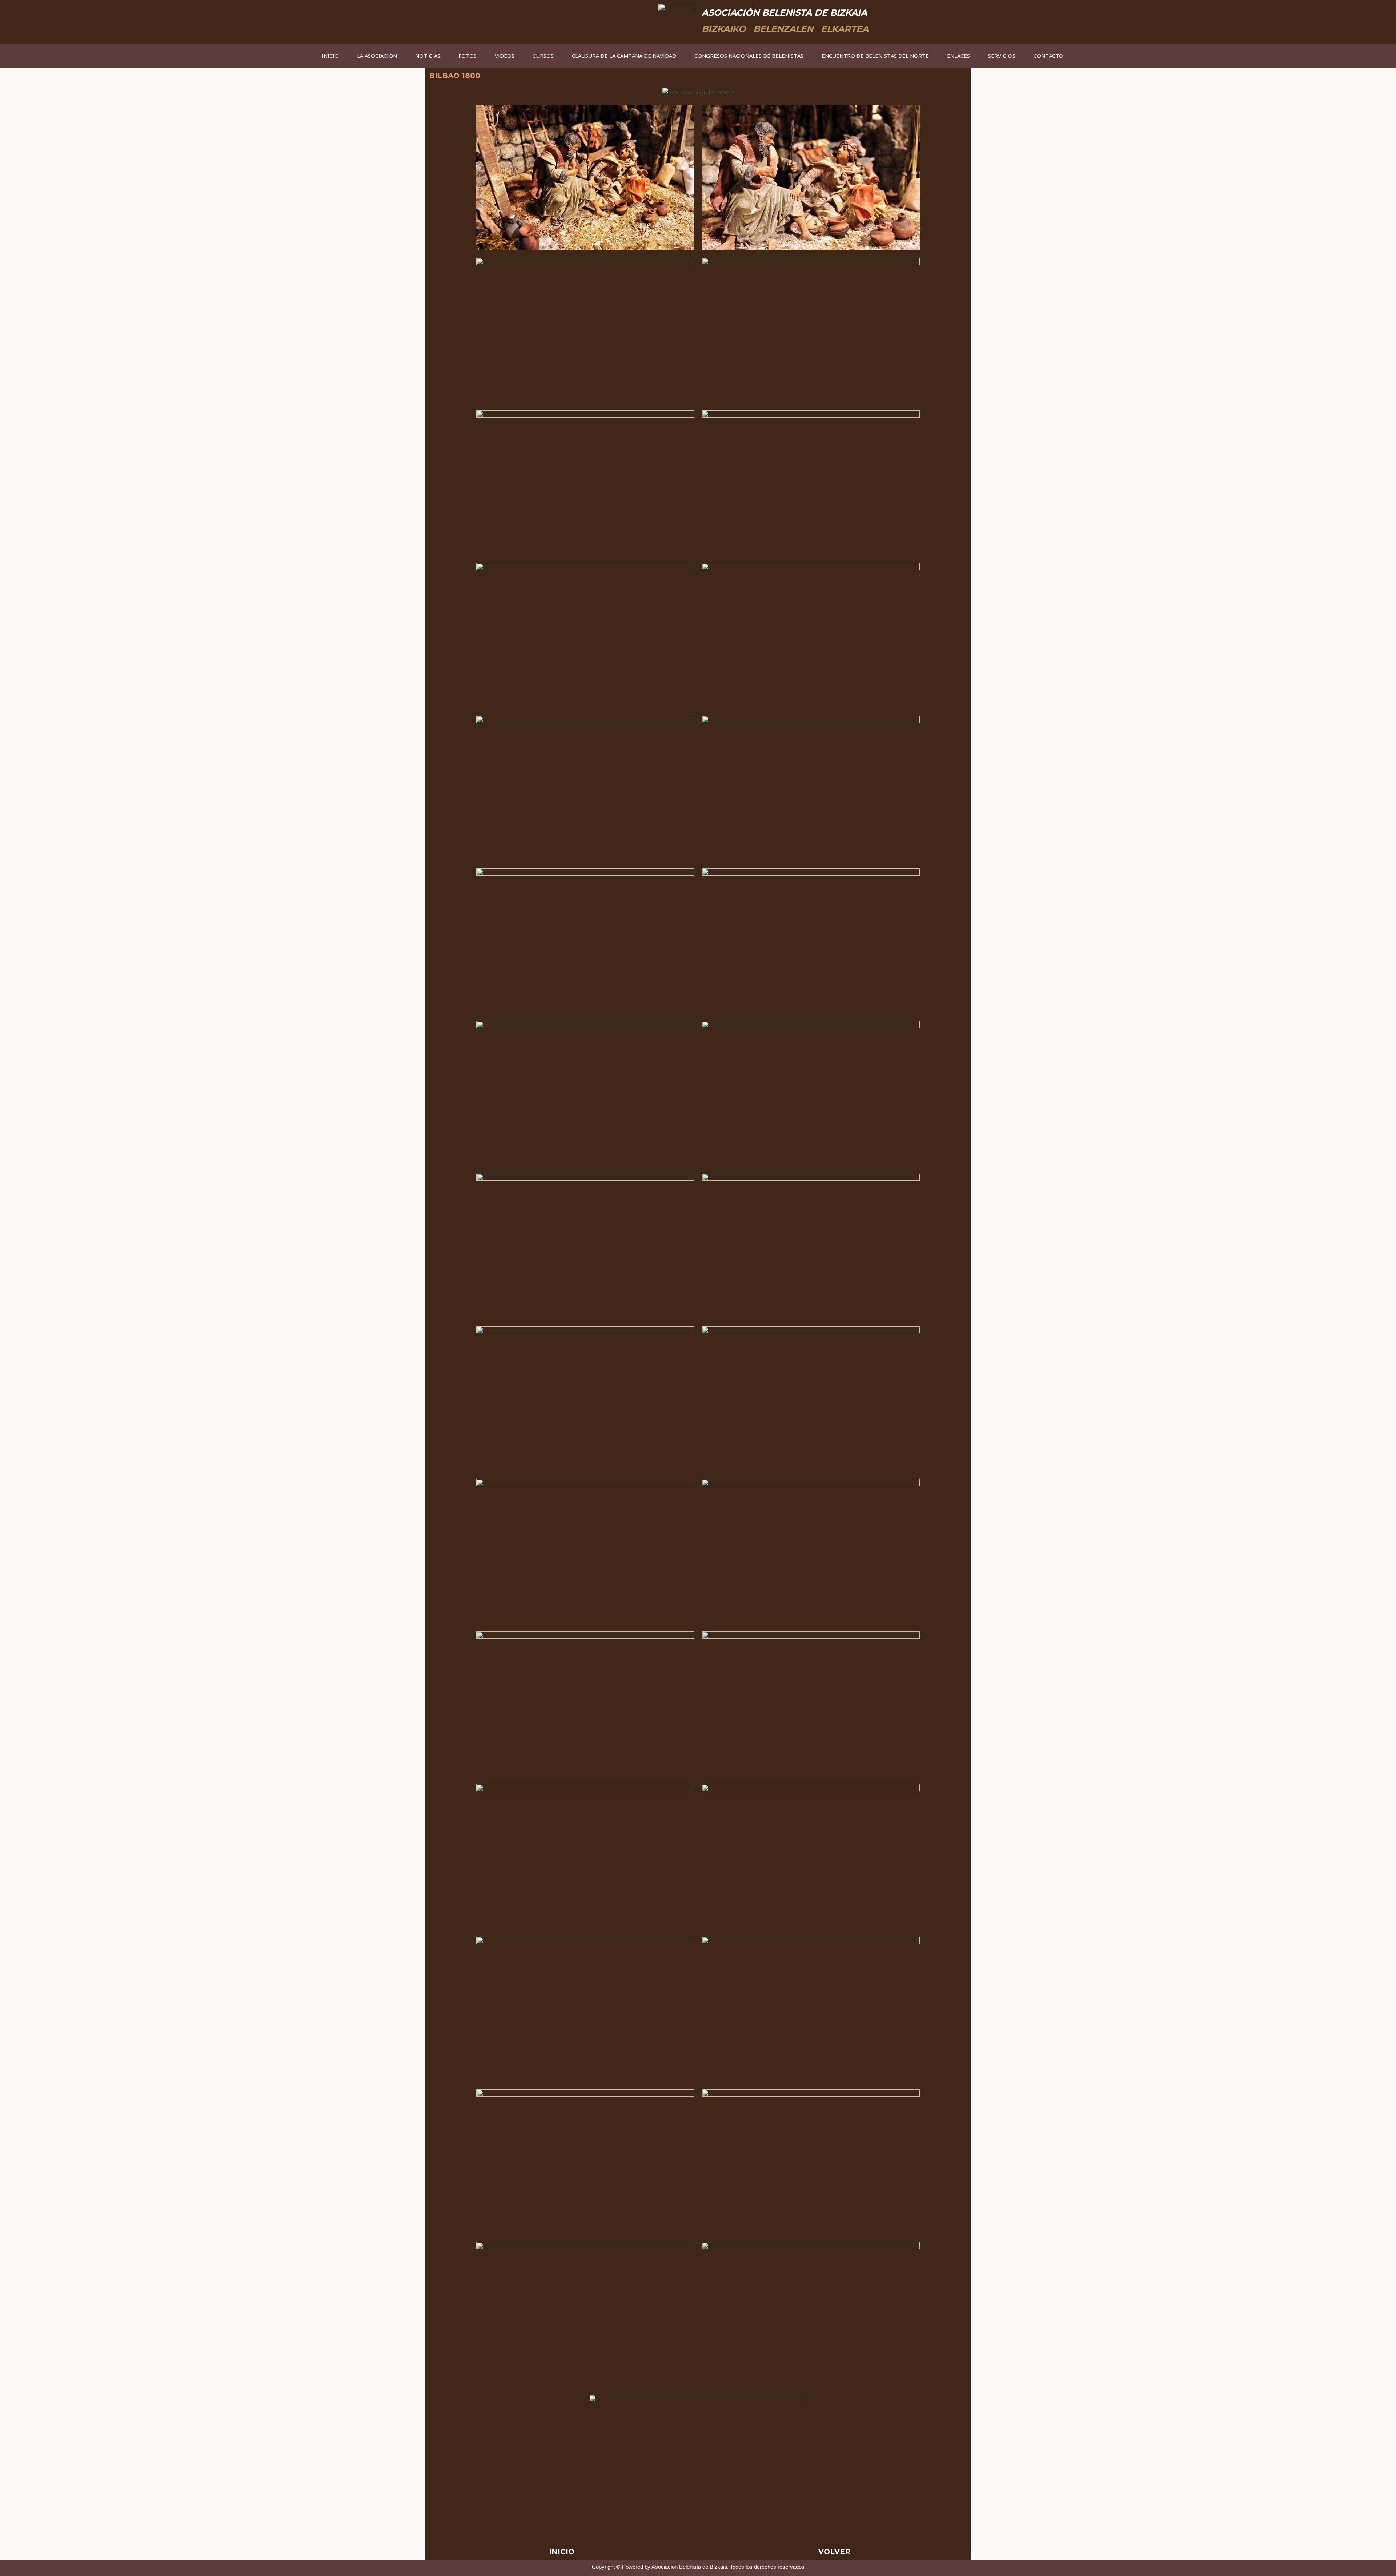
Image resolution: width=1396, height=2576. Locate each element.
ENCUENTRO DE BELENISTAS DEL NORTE (875, 56)
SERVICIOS (1002, 56)
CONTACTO (1048, 56)
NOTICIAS (428, 56)
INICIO (330, 56)
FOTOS (468, 56)
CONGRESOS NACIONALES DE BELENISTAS (749, 56)
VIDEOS (505, 56)
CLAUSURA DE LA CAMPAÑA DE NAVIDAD (624, 56)
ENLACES (958, 56)
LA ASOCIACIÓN (377, 56)
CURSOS (543, 56)
